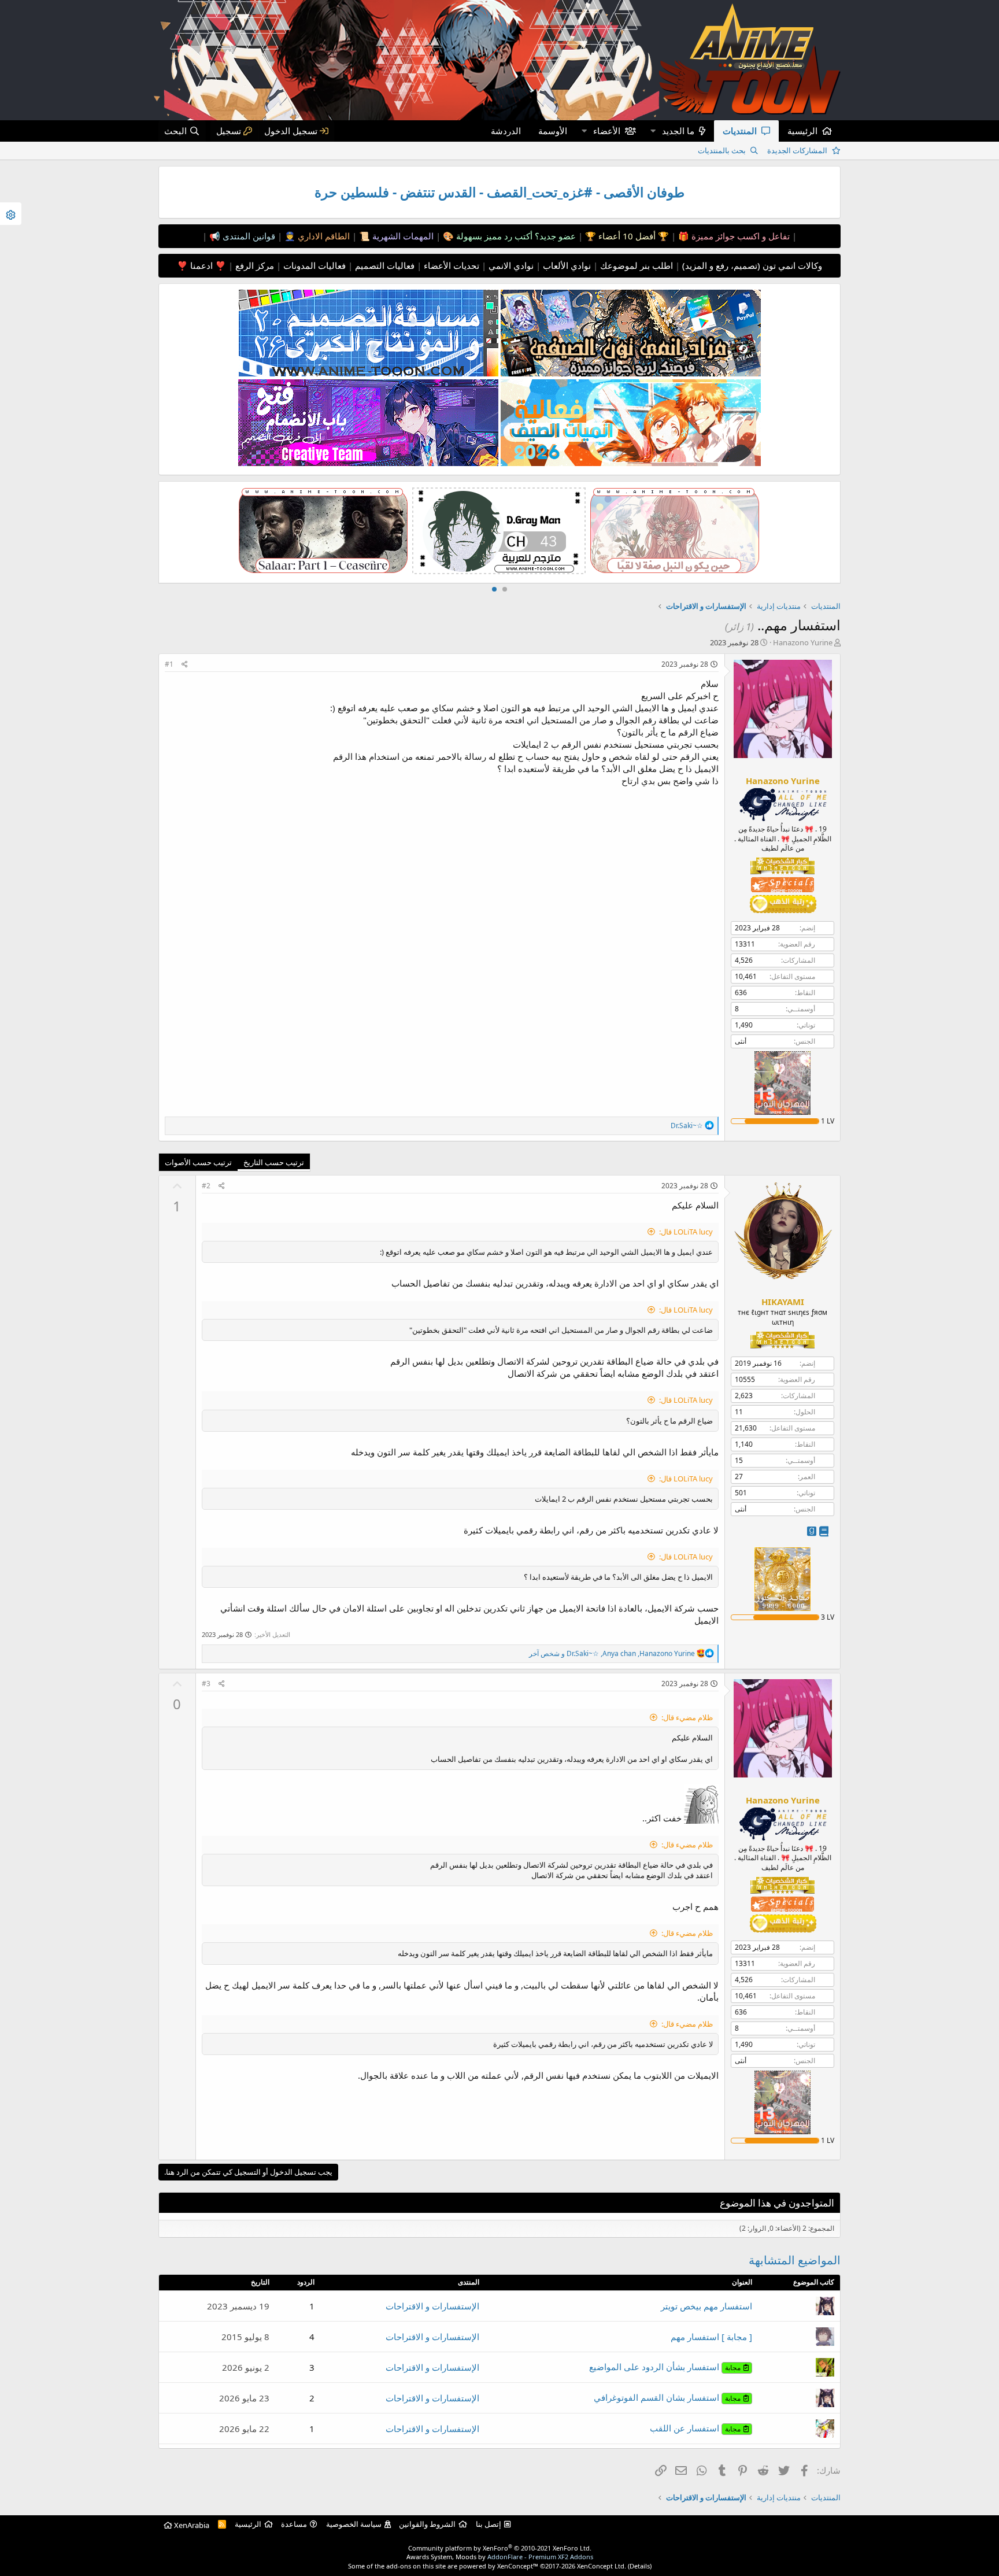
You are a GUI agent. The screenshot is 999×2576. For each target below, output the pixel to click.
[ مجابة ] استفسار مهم (711, 2337)
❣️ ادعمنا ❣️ (201, 265)
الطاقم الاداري (323, 236)
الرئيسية (802, 131)
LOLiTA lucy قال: (686, 1232)
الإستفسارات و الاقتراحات (432, 2306)
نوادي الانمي (510, 265)
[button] (653, 131)
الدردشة (506, 131)
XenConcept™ (518, 2566)
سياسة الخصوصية (354, 2524)
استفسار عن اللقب (695, 2428)
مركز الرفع (254, 265)
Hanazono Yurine (803, 642)
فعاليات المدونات (313, 265)
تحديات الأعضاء (450, 265)
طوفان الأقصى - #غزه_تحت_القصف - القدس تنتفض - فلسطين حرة (499, 192)
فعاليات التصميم (384, 265)
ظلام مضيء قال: (687, 1717)
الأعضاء (607, 131)
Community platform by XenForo (500, 2548)
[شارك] (185, 665)
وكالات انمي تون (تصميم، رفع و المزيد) (752, 265)
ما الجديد (678, 131)
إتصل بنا (489, 2524)
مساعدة (294, 2524)
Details (640, 2566)
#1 (169, 664)
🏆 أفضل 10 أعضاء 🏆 (626, 236)
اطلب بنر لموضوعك (635, 265)
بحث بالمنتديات (722, 150)
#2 (206, 1186)
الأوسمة (553, 131)
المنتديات (740, 131)
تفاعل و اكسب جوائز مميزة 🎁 (733, 236)
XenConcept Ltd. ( (603, 2566)
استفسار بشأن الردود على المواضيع (665, 2367)
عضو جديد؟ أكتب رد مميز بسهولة (515, 236)
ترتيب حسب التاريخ (274, 1162)
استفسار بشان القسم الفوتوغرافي (667, 2397)
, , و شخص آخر (612, 1653)
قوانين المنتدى (248, 236)
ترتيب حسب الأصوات (198, 1162)
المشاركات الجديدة (797, 150)
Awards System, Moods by (500, 2557)
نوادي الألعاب (566, 265)
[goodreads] (812, 1531)
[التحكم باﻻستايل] (11, 214)
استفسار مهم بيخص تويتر (706, 2306)
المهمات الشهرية (402, 236)
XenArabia (191, 2525)
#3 (206, 1684)
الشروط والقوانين (427, 2524)
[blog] (824, 1531)
